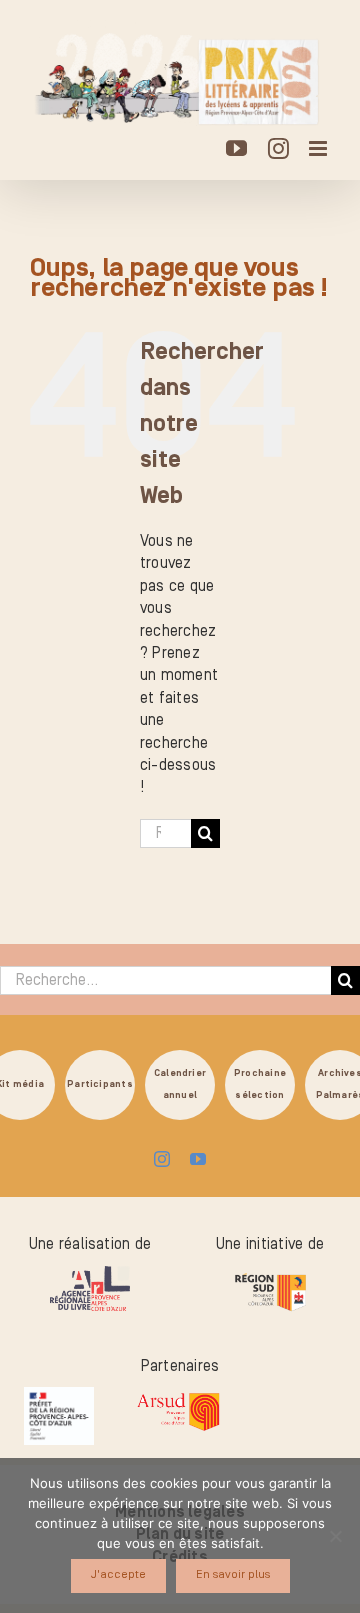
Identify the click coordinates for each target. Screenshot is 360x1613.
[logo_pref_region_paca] (59, 1395)
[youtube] (198, 1159)
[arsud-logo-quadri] (178, 1395)
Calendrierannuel (180, 1083)
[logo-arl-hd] (90, 1274)
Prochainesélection (260, 1083)
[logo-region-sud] (270, 1274)
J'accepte (118, 1574)
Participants (100, 1084)
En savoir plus (233, 1574)
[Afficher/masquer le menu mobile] (319, 148)
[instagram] (162, 1159)
